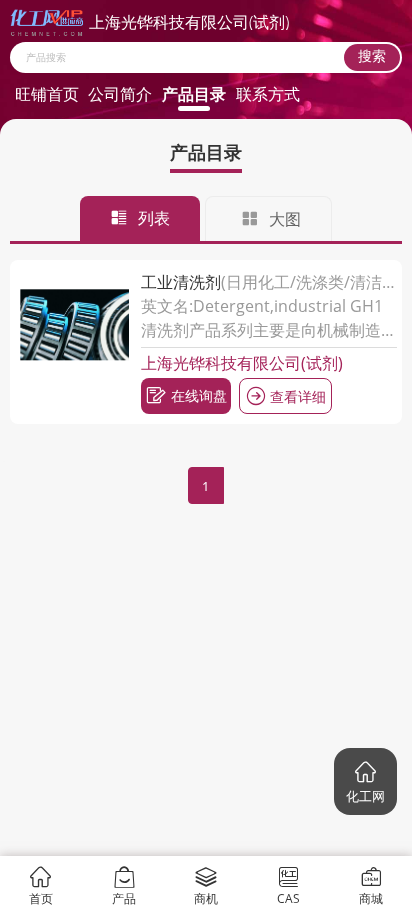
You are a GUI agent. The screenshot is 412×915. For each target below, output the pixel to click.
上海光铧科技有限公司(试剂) (242, 363)
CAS (288, 897)
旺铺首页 (47, 94)
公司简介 (120, 94)
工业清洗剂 (181, 282)
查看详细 (298, 396)
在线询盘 (199, 395)
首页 (41, 897)
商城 (371, 897)
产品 (124, 897)
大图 (285, 219)
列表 (154, 218)
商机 (206, 897)
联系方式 (268, 94)
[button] (365, 781)
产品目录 (194, 94)
